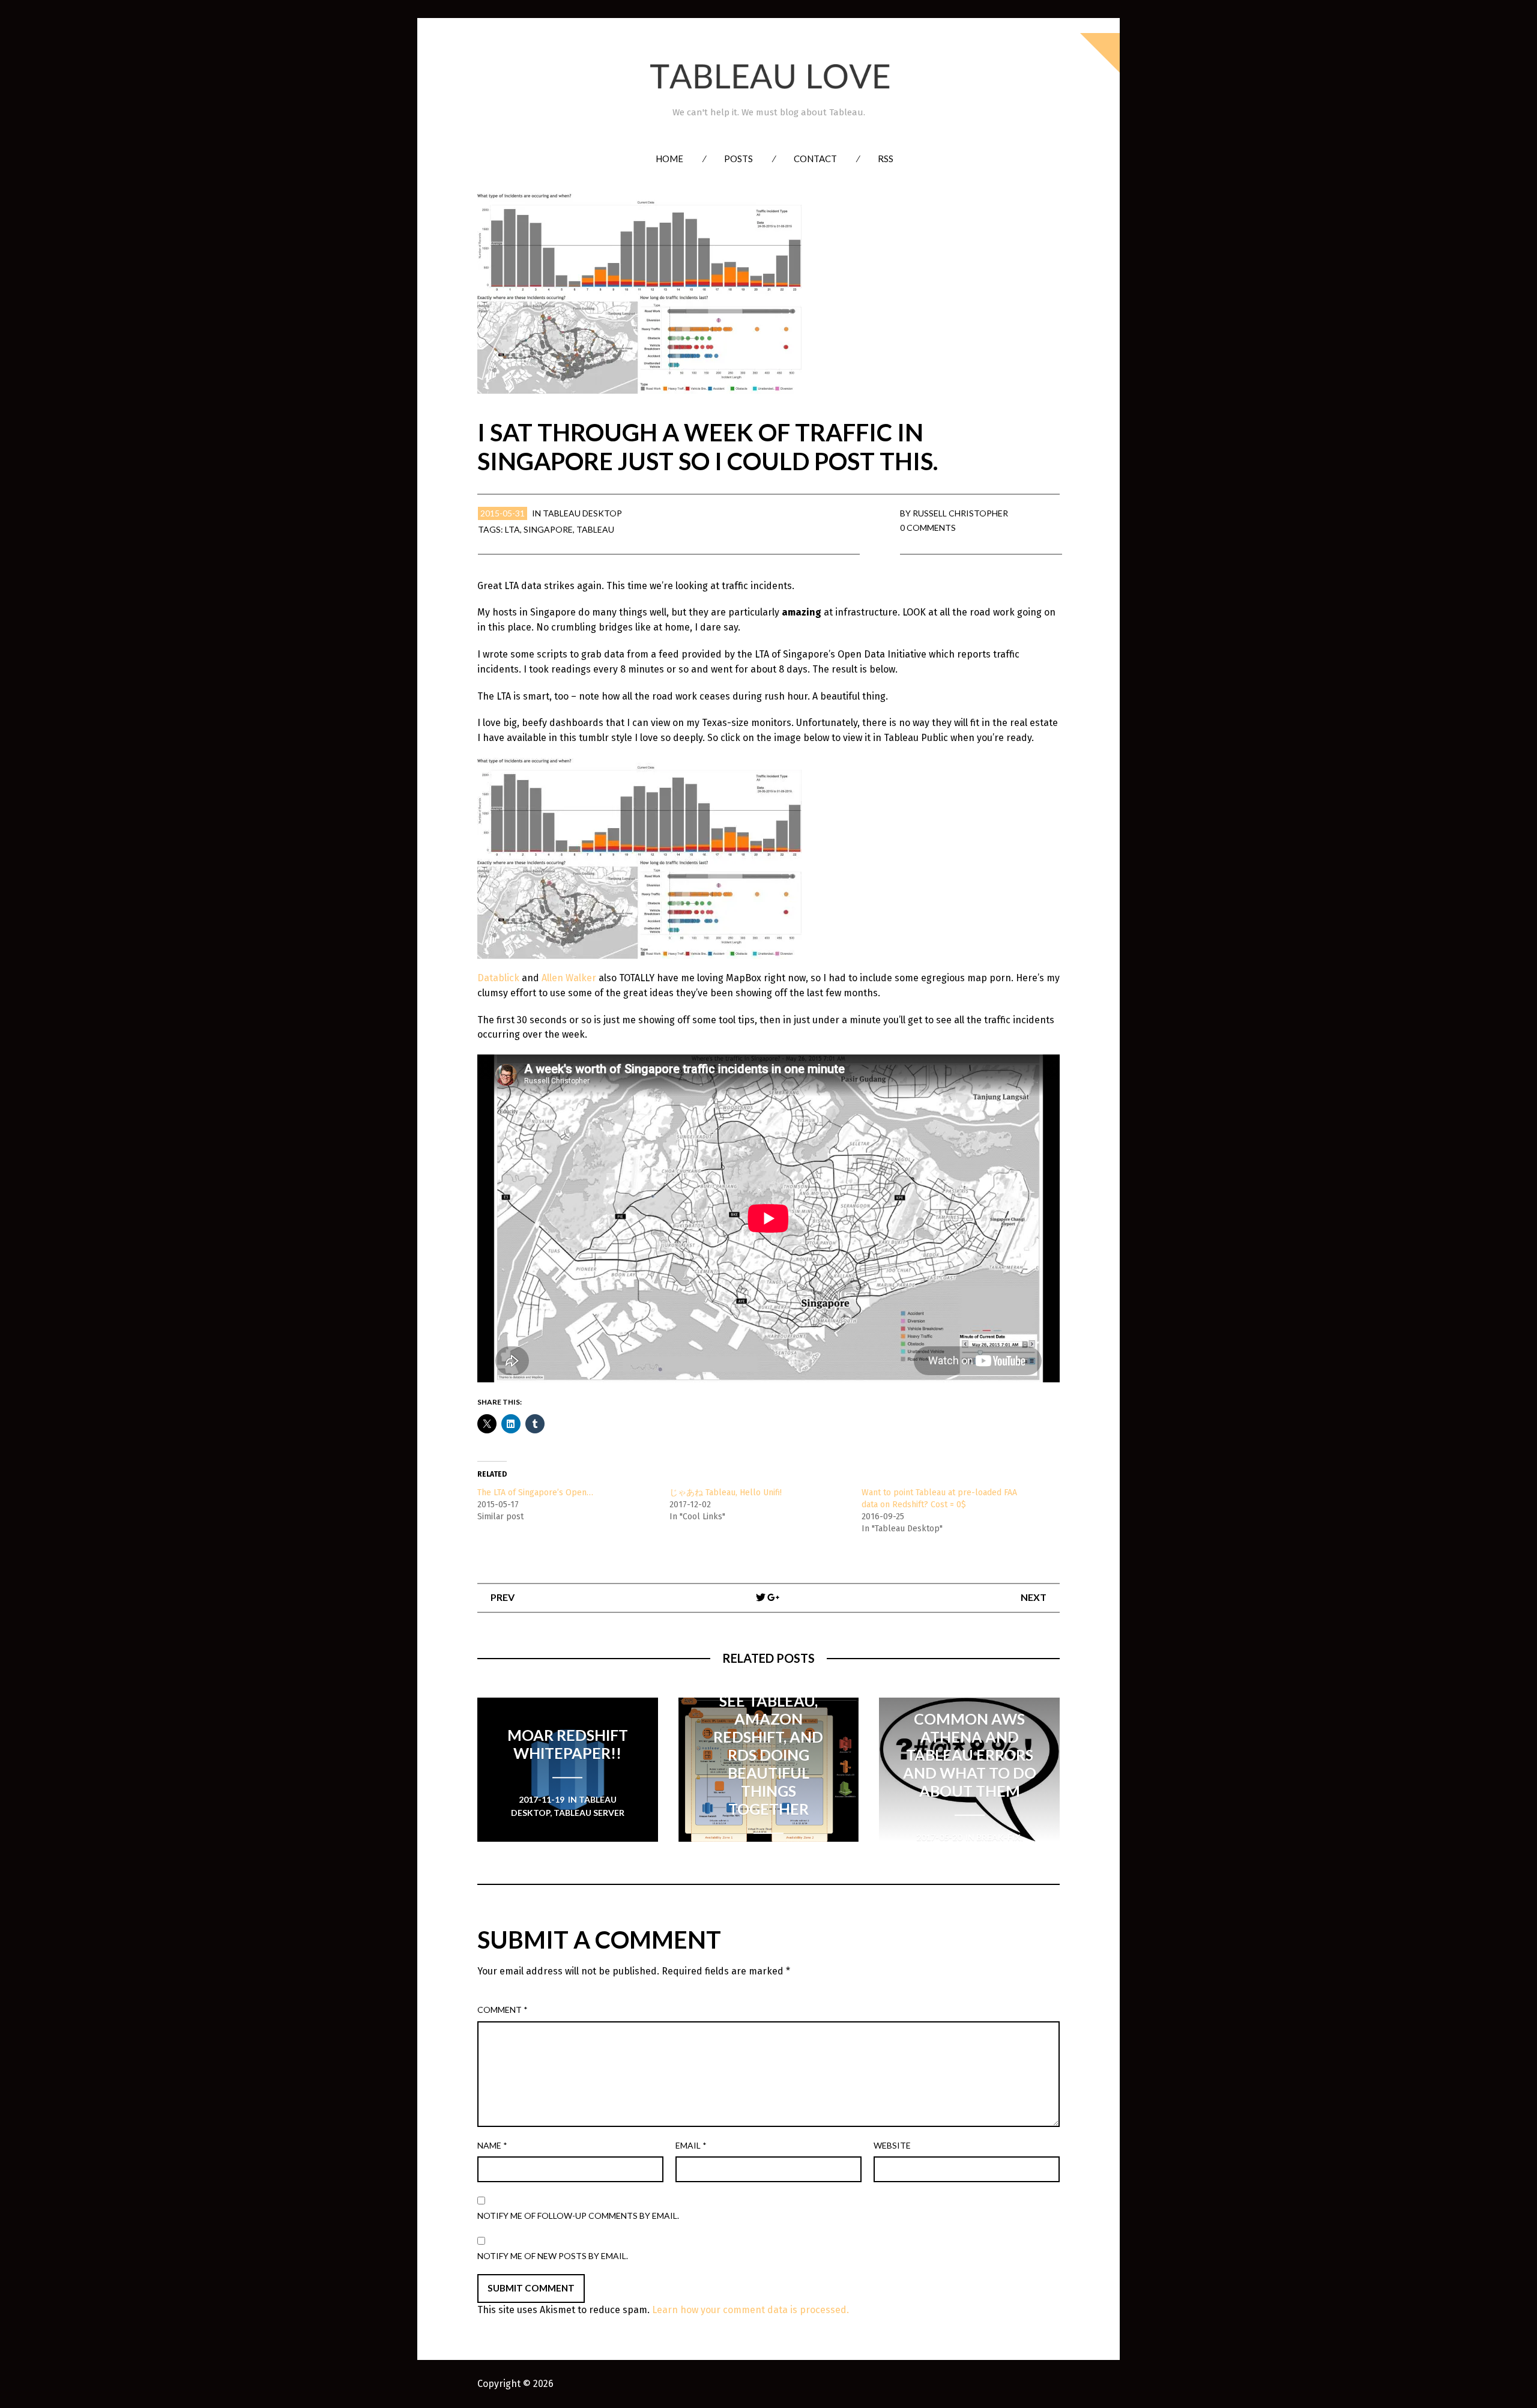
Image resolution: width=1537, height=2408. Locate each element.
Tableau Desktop (582, 513)
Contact (815, 159)
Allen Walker (569, 978)
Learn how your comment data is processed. (750, 2310)
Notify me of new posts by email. (553, 2256)
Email (691, 2145)
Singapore (548, 529)
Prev (503, 1597)
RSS (886, 159)
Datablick (498, 978)
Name (492, 2145)
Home (669, 159)
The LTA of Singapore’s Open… (535, 1493)
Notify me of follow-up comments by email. (578, 2216)
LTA (512, 529)
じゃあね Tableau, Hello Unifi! (726, 1493)
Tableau (595, 529)
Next (1034, 1597)
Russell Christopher (960, 513)
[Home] (768, 77)
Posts (738, 159)
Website (892, 2145)
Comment (503, 2010)
